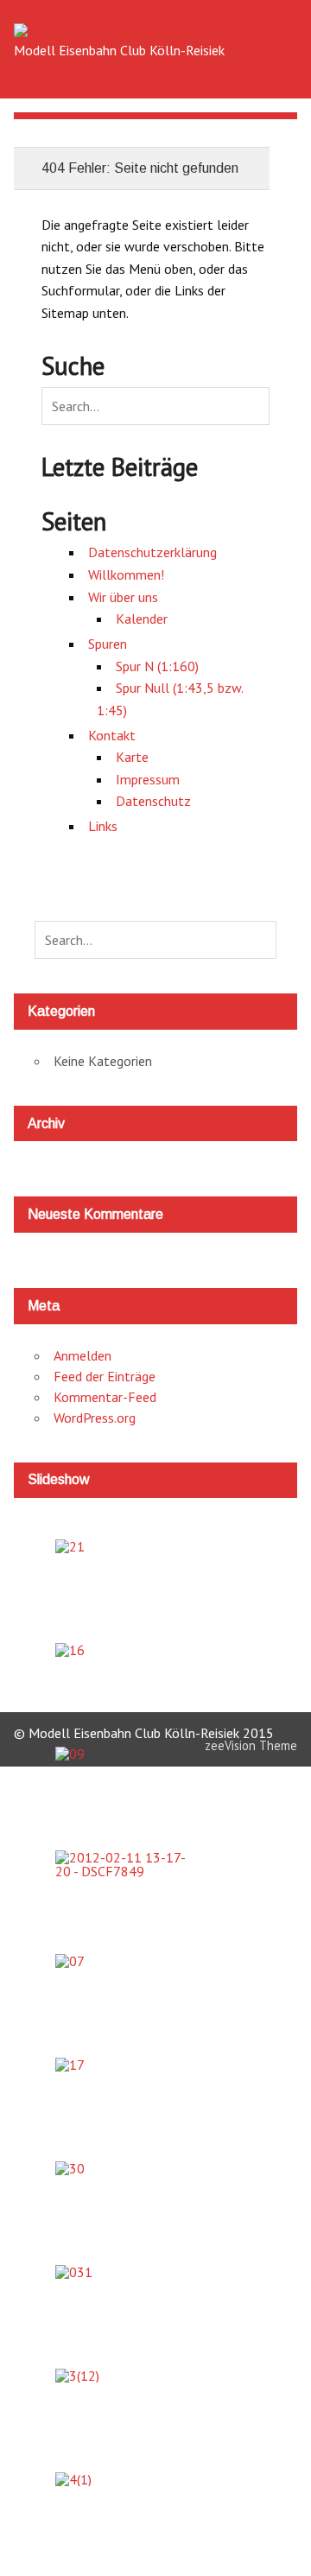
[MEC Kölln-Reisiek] (35, 30)
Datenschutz (153, 801)
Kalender (142, 619)
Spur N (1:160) (157, 666)
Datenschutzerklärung (152, 552)
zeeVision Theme (251, 1745)
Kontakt (112, 735)
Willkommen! (126, 574)
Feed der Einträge (105, 1376)
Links (103, 826)
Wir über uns (123, 597)
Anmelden (83, 1355)
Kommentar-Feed (105, 1397)
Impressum (148, 779)
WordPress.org (95, 1418)
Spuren (108, 644)
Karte (132, 757)
